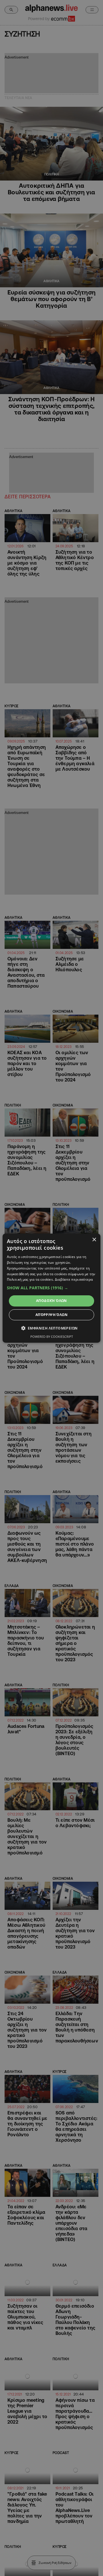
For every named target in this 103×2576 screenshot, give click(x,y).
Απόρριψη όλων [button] (51, 1315)
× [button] (94, 1239)
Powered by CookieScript (52, 1337)
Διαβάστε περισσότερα (74, 1279)
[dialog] (51, 1288)
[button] (51, 1288)
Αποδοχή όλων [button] (51, 1301)
